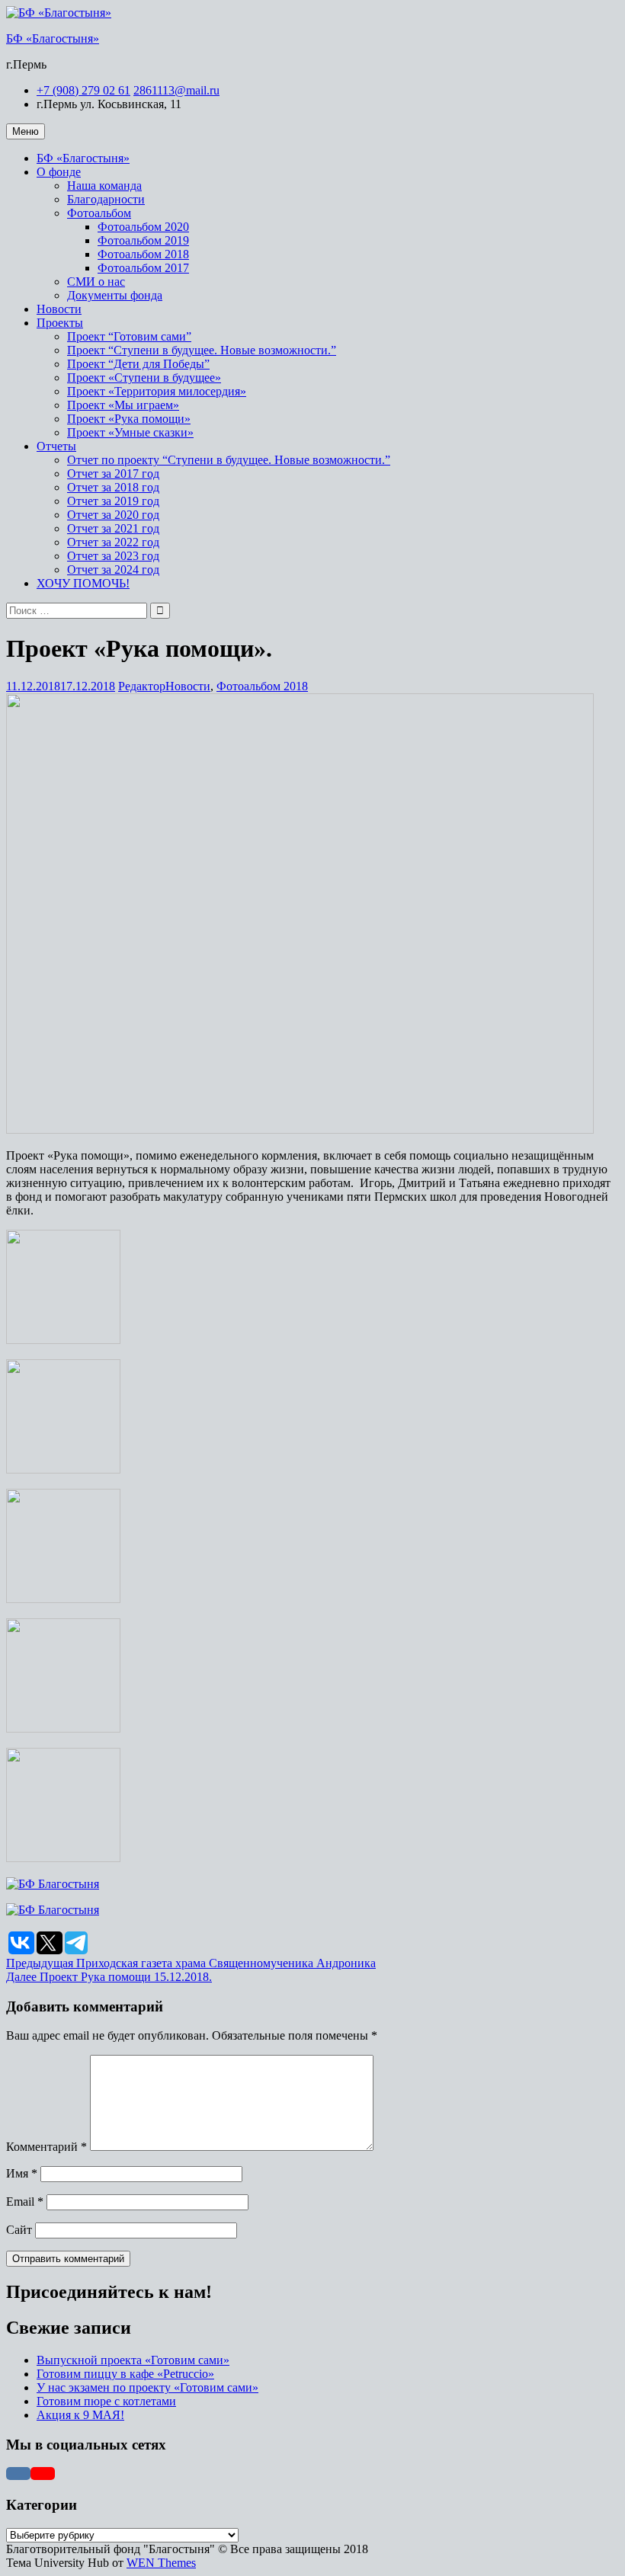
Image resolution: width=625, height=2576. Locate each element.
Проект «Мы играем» (123, 405)
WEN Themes (161, 2563)
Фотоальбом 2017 (143, 268)
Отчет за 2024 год (113, 570)
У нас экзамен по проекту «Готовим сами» (147, 2387)
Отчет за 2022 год (113, 542)
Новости (59, 309)
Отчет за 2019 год (113, 501)
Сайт (19, 2230)
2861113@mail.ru (176, 90)
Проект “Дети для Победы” (138, 364)
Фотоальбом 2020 (143, 227)
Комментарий (46, 2147)
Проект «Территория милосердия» (157, 391)
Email (25, 2202)
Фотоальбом (99, 213)
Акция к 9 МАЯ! (80, 2415)
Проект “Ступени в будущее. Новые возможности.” (202, 350)
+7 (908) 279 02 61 (83, 90)
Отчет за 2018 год (113, 487)
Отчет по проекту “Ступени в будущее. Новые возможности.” (229, 460)
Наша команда (104, 186)
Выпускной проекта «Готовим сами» (133, 2360)
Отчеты (56, 446)
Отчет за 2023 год (113, 556)
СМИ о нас (96, 282)
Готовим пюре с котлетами (106, 2401)
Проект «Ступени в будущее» (144, 378)
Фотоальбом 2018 (143, 254)
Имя (22, 2173)
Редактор (142, 686)
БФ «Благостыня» (53, 38)
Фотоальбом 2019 (143, 240)
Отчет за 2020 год (113, 515)
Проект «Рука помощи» (129, 419)
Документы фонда (115, 295)
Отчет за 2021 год (113, 528)
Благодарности (106, 199)
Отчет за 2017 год (113, 474)
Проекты (60, 323)
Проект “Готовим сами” (129, 336)
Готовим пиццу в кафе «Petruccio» (125, 2374)
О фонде (59, 172)
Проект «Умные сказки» (130, 432)
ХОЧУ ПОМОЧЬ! (83, 583)
